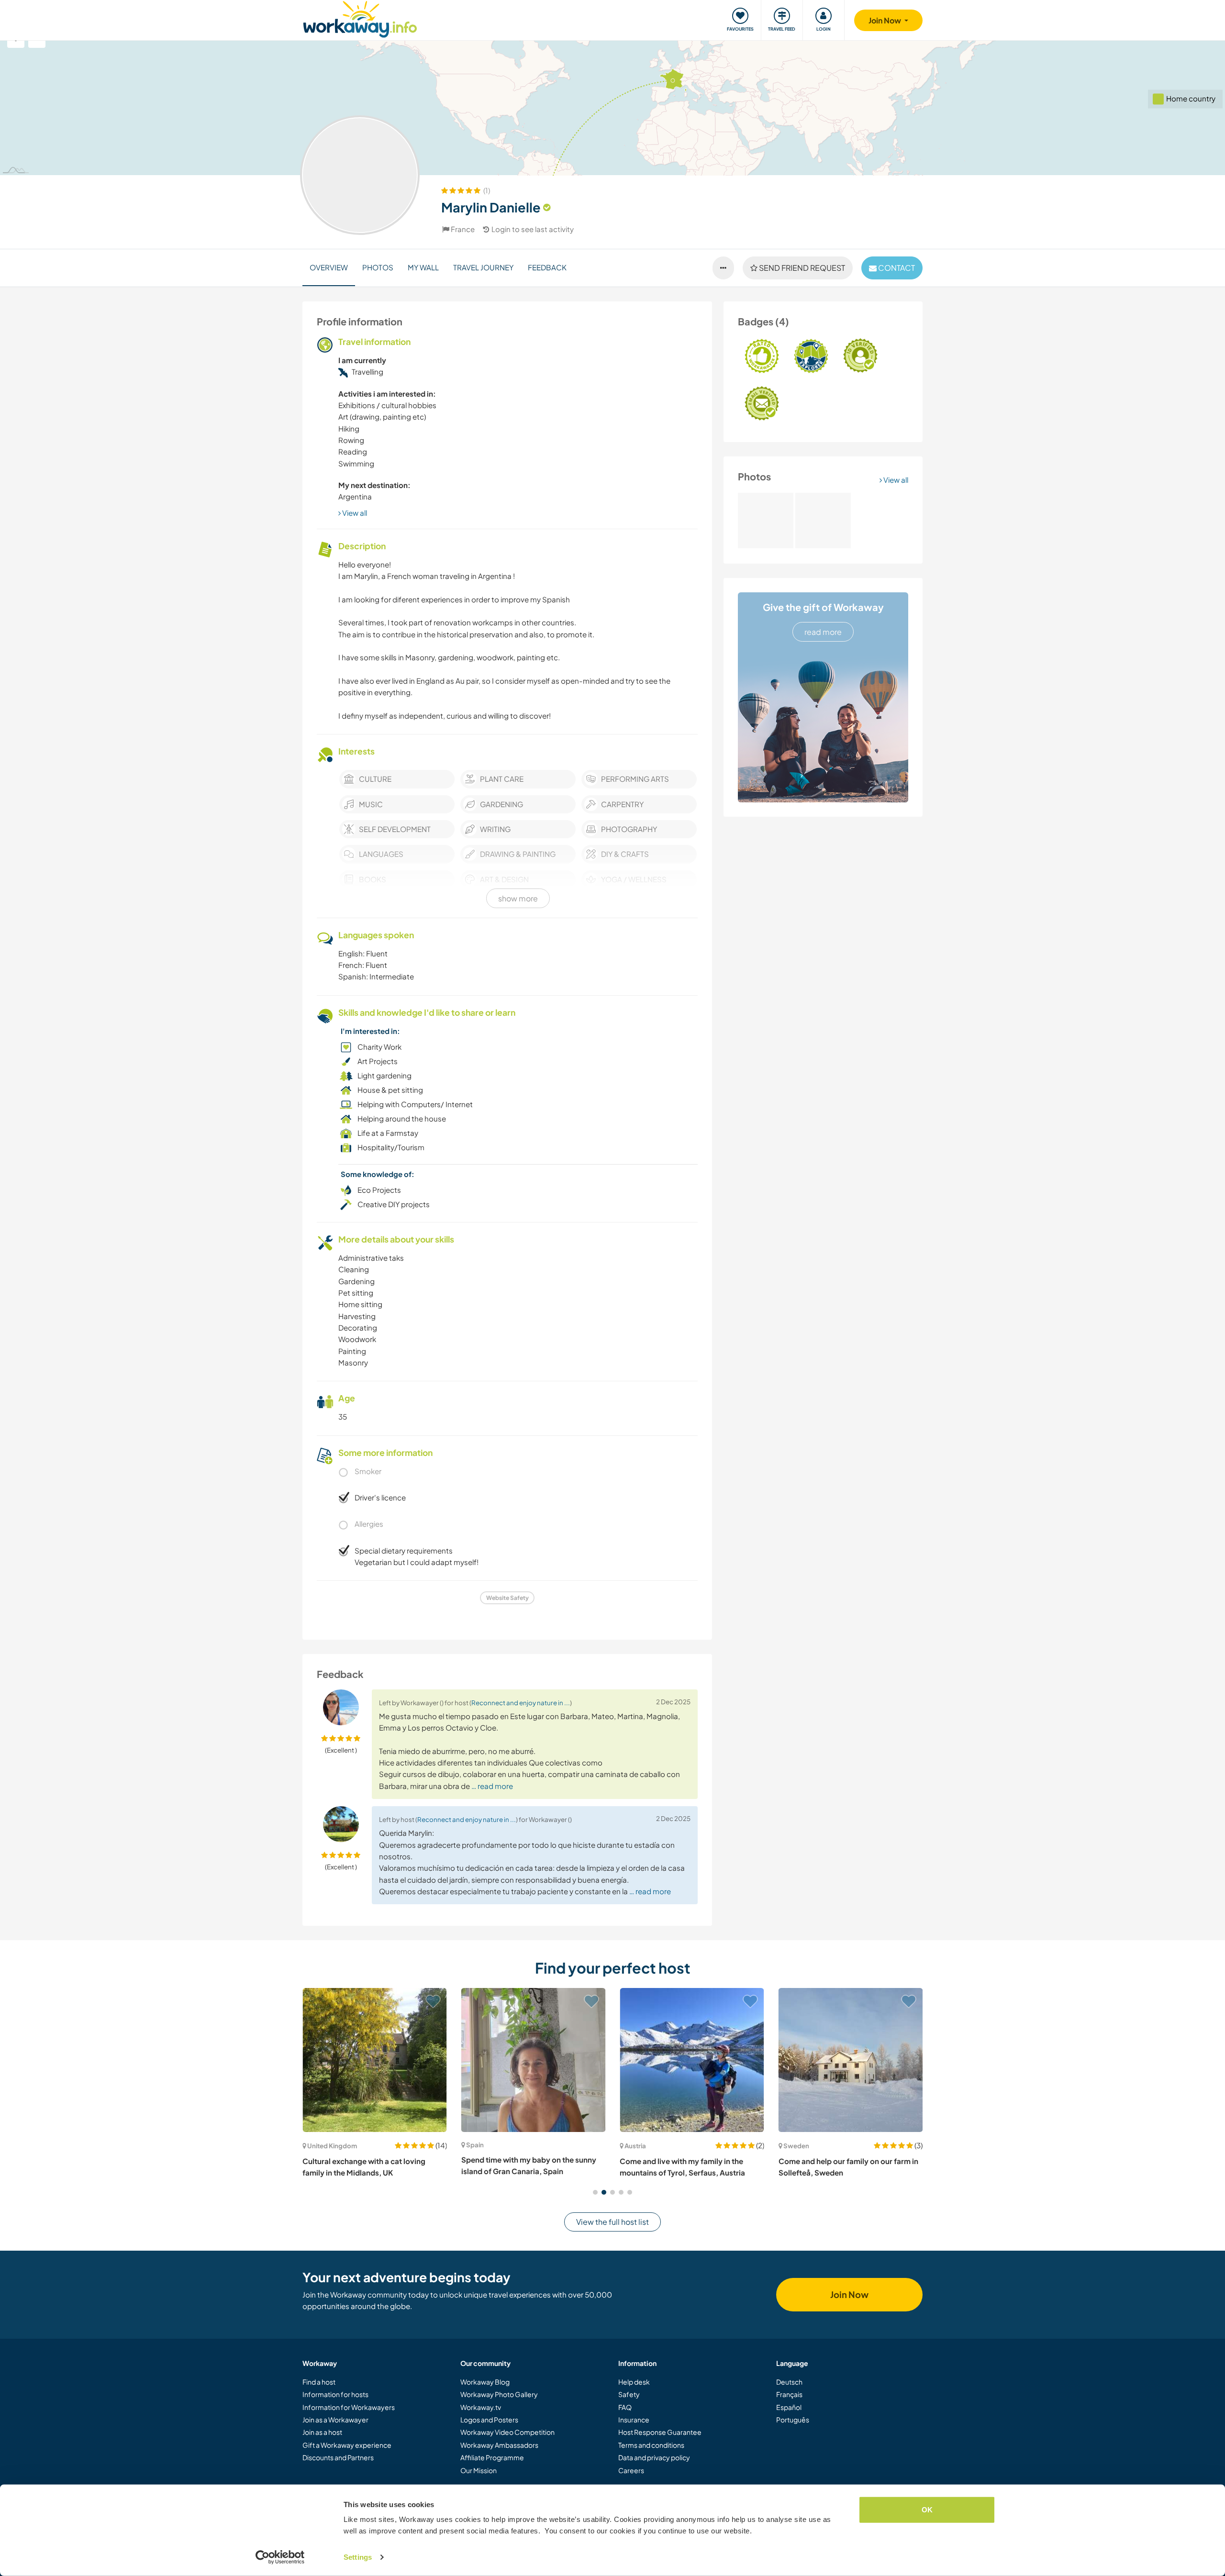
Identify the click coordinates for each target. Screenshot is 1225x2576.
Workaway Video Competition (507, 2432)
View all (895, 480)
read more (823, 632)
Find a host (319, 2382)
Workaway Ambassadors (499, 2445)
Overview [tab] (329, 267)
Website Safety (507, 1598)
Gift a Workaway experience (347, 2445)
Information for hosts (335, 2394)
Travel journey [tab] (483, 267)
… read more (492, 1786)
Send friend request (801, 268)
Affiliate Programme (492, 2457)
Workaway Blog (485, 2382)
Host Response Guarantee (660, 2432)
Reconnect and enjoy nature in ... (521, 1703)
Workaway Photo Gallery (499, 2394)
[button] (595, 2192)
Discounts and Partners (338, 2457)
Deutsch (789, 2382)
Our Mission (479, 2470)
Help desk (634, 2382)
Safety (629, 2394)
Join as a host (322, 2432)
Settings (358, 2557)
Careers (631, 2470)
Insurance (634, 2420)
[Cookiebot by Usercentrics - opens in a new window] (280, 2557)
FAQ (625, 2407)
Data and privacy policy (654, 2457)
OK (927, 2510)
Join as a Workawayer (335, 2420)
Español (789, 2407)
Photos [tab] (378, 267)
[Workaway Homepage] (360, 18)
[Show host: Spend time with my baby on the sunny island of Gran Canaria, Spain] (375, 2060)
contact (896, 268)
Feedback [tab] (547, 267)
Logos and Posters (489, 2420)
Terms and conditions (651, 2445)
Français (789, 2394)
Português (793, 2420)
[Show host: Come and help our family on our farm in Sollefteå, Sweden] (692, 2060)
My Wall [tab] (423, 267)
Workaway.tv (481, 2407)
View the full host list (612, 2222)
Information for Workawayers (349, 2407)
